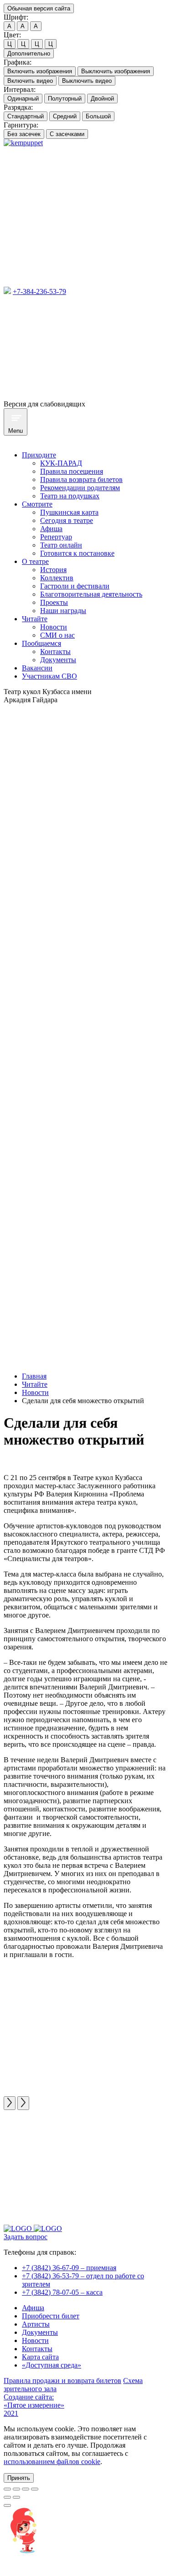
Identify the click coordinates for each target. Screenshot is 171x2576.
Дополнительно (29, 53)
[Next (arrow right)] (16, 2497)
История (53, 570)
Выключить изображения (116, 71)
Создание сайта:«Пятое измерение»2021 (34, 2405)
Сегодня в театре (67, 520)
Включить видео (30, 81)
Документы (58, 660)
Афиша (51, 529)
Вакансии (37, 668)
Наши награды (63, 611)
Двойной (102, 99)
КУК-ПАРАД (61, 463)
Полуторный (65, 99)
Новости (54, 627)
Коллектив (57, 578)
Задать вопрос (26, 2237)
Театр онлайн (61, 545)
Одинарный (23, 99)
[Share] (16, 2489)
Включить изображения (40, 71)
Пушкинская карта (69, 512)
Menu (16, 431)
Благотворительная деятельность (91, 594)
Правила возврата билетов (81, 479)
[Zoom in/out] (35, 2489)
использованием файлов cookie (52, 2462)
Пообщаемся (41, 643)
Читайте (35, 619)
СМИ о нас (57, 635)
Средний (65, 116)
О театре (35, 561)
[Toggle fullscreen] (26, 2489)
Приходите (39, 455)
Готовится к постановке (77, 553)
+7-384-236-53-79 (39, 292)
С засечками (67, 134)
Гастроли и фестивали (75, 586)
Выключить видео (87, 81)
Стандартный (26, 116)
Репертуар (56, 537)
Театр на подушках (70, 496)
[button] (19, 2478)
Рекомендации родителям (80, 488)
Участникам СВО (49, 676)
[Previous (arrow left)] (7, 2497)
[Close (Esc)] (7, 2489)
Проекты (54, 602)
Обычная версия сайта (39, 8)
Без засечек (24, 134)
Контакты (55, 652)
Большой (98, 116)
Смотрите (37, 504)
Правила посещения (72, 471)
